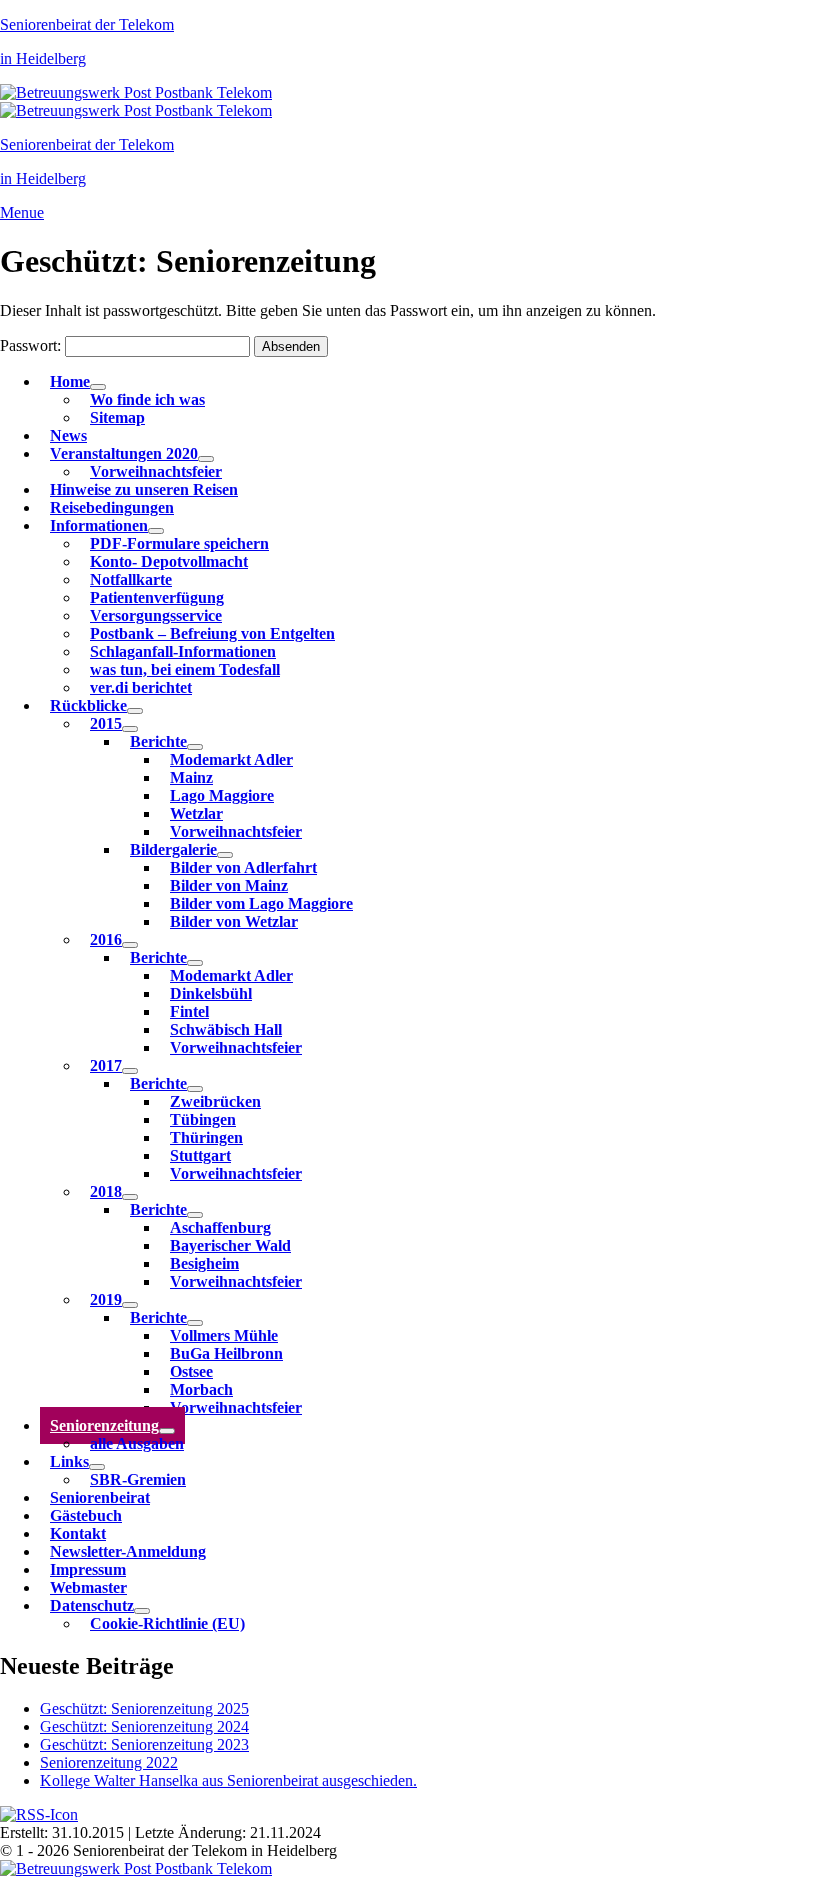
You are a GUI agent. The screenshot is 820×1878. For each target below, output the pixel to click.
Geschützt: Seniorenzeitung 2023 (144, 1744)
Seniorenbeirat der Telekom (87, 24)
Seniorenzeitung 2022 (109, 1762)
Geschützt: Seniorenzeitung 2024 (144, 1726)
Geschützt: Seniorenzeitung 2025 (144, 1708)
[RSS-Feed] (39, 1814)
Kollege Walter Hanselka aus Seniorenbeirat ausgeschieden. (228, 1780)
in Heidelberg (43, 58)
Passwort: (32, 345)
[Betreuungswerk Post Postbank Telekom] (136, 92)
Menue (22, 212)
